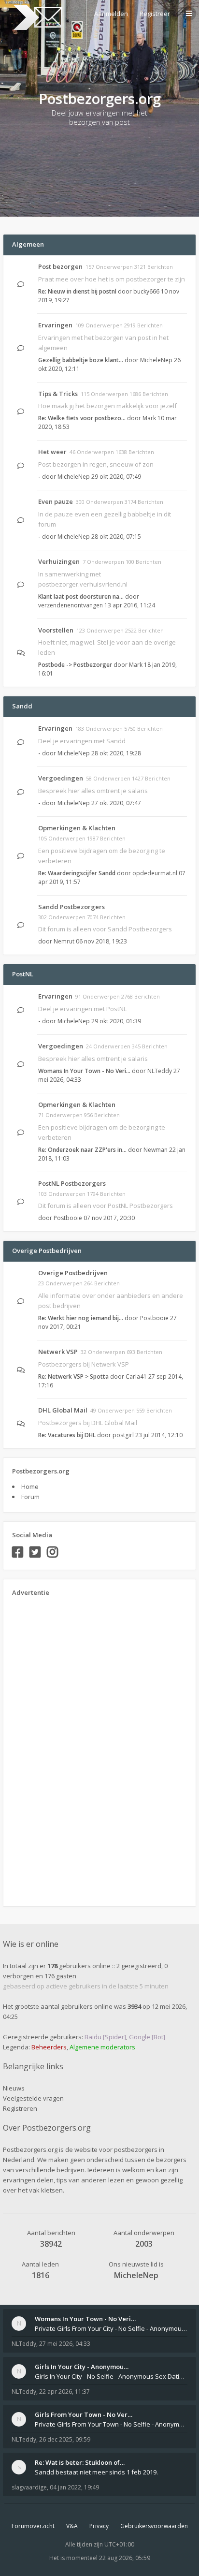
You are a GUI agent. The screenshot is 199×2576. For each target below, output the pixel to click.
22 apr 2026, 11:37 (64, 2392)
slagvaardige (29, 2487)
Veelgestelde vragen (33, 2098)
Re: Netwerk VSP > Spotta (73, 1376)
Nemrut (64, 941)
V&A (72, 2526)
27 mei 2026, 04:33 (65, 2344)
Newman (156, 1150)
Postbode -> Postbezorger (75, 665)
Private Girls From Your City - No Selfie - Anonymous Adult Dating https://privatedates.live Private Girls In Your (111, 2328)
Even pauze (56, 501)
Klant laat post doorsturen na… (81, 596)
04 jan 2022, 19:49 (74, 2487)
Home (30, 1487)
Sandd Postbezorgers (71, 907)
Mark (149, 418)
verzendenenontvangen (71, 605)
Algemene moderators (102, 2047)
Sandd (22, 706)
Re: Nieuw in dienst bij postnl (77, 291)
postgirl (123, 1435)
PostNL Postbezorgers (72, 1183)
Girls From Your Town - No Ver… (84, 2414)
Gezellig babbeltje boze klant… (81, 360)
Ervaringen (55, 325)
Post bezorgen (60, 266)
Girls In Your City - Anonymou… (82, 2367)
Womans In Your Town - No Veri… (84, 1071)
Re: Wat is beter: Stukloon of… (80, 2462)
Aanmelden (111, 14)
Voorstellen (56, 630)
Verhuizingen (59, 561)
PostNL (23, 974)
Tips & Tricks (58, 394)
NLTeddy (160, 1071)
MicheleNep (156, 360)
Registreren (20, 2108)
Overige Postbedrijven (47, 1251)
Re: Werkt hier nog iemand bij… (81, 1318)
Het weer (52, 452)
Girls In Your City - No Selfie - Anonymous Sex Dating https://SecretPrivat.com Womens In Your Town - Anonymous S (111, 2376)
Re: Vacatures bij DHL (67, 1435)
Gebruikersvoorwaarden (154, 2526)
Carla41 (136, 1376)
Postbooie (68, 1218)
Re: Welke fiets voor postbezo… (82, 418)
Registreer (155, 14)
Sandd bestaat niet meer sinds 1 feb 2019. (96, 2472)
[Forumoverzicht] (36, 17)
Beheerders (49, 2047)
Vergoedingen (61, 778)
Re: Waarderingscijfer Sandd (77, 873)
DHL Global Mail (63, 1410)
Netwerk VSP (58, 1352)
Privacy (99, 2526)
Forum (30, 1497)
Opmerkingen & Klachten (77, 828)
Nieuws (14, 2088)
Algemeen (28, 244)
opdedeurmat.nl (155, 873)
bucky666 (146, 291)
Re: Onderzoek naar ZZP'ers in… (82, 1150)
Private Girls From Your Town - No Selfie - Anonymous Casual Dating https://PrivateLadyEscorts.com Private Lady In (111, 2424)
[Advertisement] (51, 1748)
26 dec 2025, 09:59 (65, 2439)
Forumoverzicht (33, 2526)
